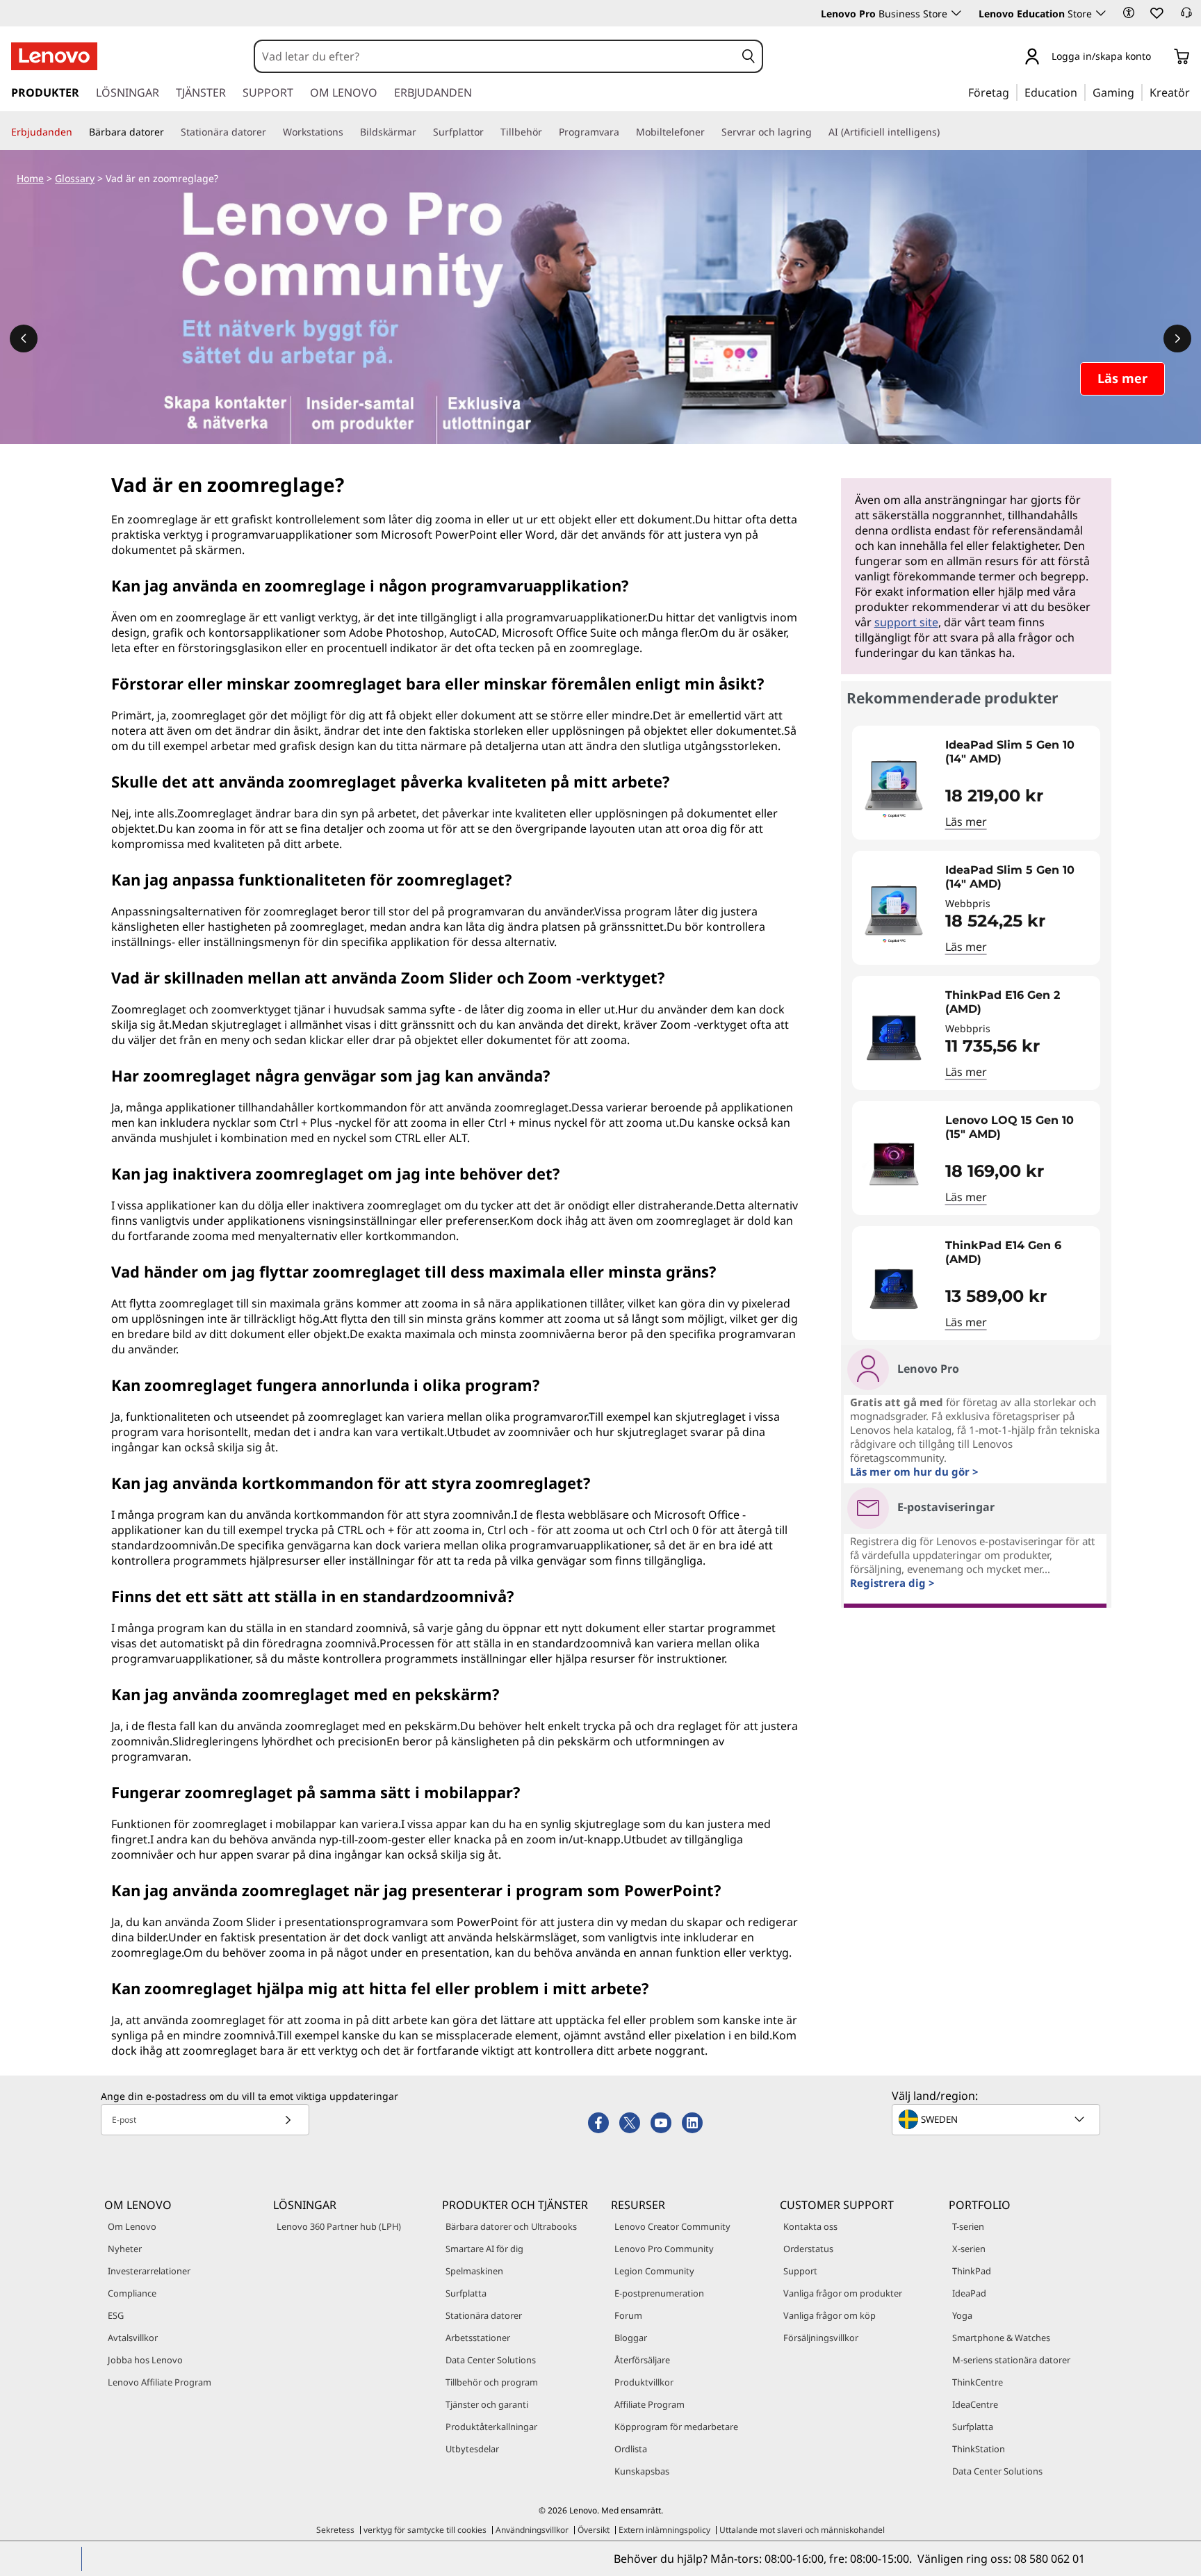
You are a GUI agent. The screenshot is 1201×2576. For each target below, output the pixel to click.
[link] (1186, 17)
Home (30, 178)
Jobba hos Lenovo (145, 2360)
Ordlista (631, 2449)
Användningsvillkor (532, 2530)
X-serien (969, 2249)
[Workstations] (349, 132)
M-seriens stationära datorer (1011, 2360)
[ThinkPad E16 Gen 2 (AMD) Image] (894, 1038)
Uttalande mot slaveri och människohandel (802, 2530)
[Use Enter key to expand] (1159, 57)
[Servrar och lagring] (817, 132)
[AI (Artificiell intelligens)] (945, 132)
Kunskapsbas (642, 2471)
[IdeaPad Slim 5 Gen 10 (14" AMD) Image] (894, 788)
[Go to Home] (54, 56)
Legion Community (654, 2271)
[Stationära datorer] (272, 132)
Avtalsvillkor (133, 2338)
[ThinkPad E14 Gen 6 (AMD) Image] (894, 1289)
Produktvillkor (644, 2382)
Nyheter (125, 2249)
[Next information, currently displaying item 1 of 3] (1177, 339)
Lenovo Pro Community (664, 2249)
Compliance (132, 2293)
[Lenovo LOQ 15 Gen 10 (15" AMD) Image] (894, 1164)
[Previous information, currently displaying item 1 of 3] (24, 339)
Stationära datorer (484, 2315)
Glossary (75, 178)
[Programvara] (625, 132)
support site (906, 622)
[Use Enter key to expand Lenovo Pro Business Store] (956, 13)
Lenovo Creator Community (672, 2226)
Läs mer (966, 822)
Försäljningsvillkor (821, 2338)
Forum (628, 2315)
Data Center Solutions (491, 2360)
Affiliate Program (649, 2404)
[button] (1129, 13)
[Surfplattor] (489, 132)
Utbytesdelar (472, 2449)
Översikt (594, 2530)
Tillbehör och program (492, 2382)
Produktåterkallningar (491, 2427)
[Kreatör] (1195, 92)
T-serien (968, 2226)
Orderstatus (808, 2249)
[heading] (1019, 752)
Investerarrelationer (149, 2271)
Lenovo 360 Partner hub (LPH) (339, 2226)
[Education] (1081, 92)
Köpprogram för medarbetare (676, 2427)
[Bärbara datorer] (170, 132)
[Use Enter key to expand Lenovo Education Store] (1101, 13)
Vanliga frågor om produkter (843, 2293)
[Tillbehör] (548, 132)
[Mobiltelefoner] (710, 132)
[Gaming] (1138, 92)
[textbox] (997, 2119)
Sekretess (335, 2530)
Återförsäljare (642, 2360)
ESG (116, 2315)
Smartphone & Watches (1001, 2338)
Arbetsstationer (478, 2338)
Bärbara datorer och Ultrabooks (511, 2226)
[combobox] (495, 56)
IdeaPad (969, 2293)
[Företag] (1013, 92)
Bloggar (631, 2338)
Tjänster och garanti (487, 2404)
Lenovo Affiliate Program (160, 2382)
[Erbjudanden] (78, 132)
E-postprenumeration (659, 2293)
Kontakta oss (810, 2226)
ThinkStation (979, 2449)
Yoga (962, 2315)
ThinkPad (972, 2271)
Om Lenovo (132, 2226)
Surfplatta (466, 2293)
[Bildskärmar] (422, 132)
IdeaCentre (975, 2404)
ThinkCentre (978, 2382)
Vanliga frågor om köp (830, 2315)
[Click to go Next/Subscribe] (288, 2120)
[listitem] (976, 783)
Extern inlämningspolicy (664, 2530)
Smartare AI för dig (484, 2249)
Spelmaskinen (474, 2271)
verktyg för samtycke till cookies (425, 2530)
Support (800, 2271)
